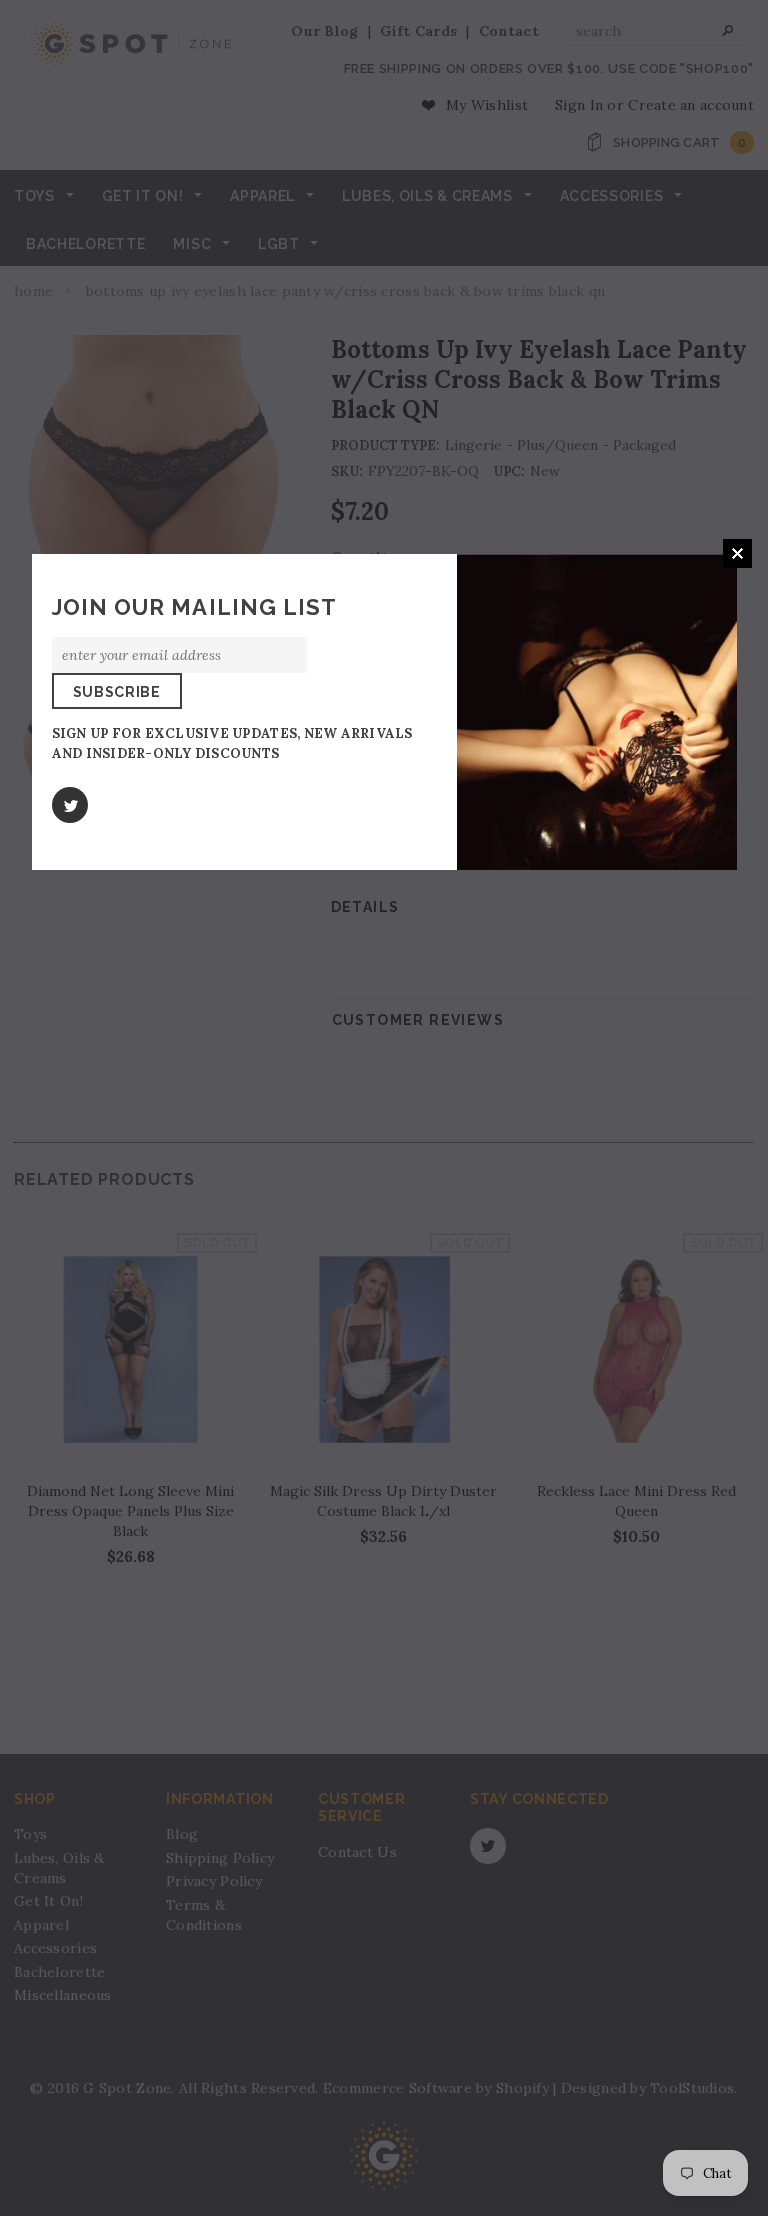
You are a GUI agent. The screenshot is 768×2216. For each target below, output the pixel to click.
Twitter (70, 805)
